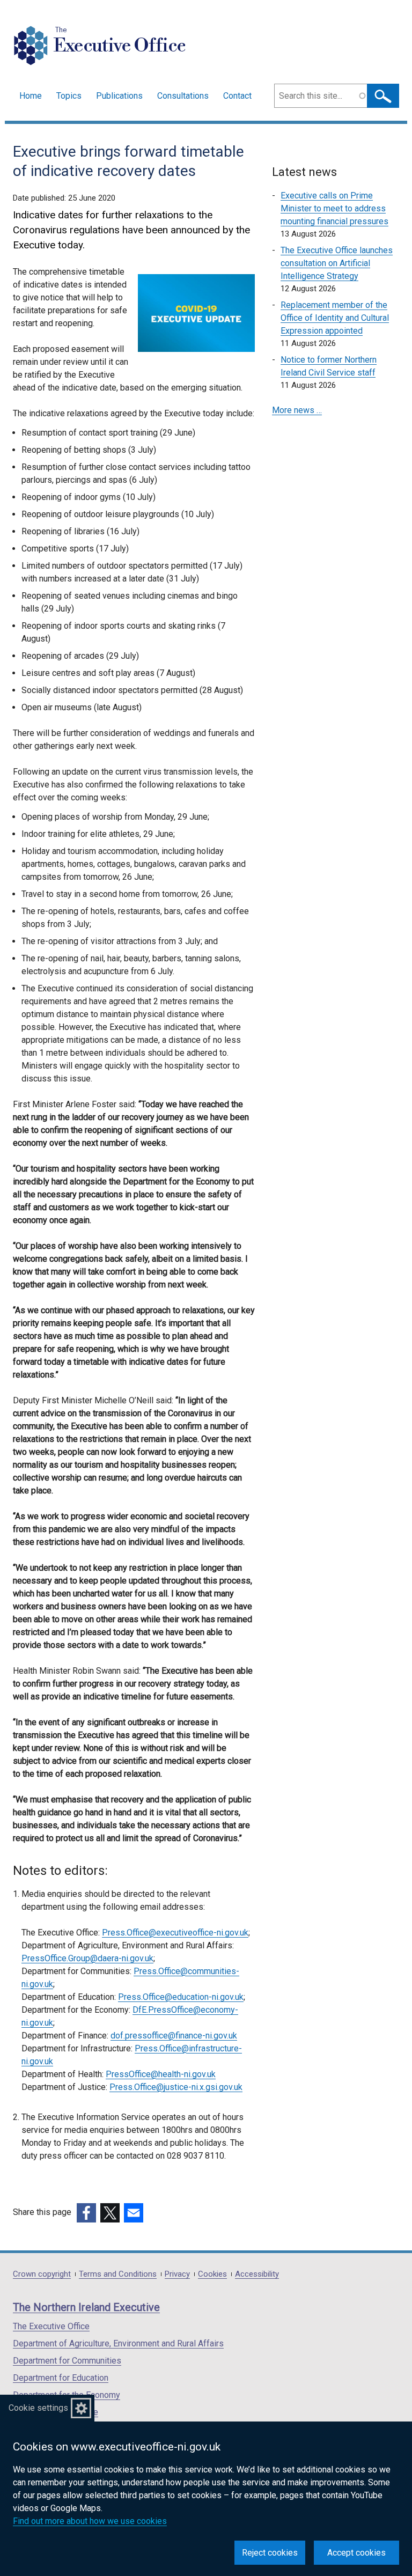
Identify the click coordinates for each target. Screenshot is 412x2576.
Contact (237, 96)
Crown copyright (42, 2274)
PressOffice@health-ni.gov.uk (161, 2074)
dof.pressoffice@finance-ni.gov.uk (174, 2036)
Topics (69, 96)
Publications (119, 96)
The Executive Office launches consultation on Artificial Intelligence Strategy (337, 263)
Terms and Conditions (118, 2274)
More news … (297, 410)
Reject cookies (270, 2553)
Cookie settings (38, 2408)
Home (31, 96)
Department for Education (61, 2378)
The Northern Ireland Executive (86, 2307)
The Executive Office (51, 2326)
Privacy (177, 2274)
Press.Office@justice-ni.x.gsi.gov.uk (176, 2087)
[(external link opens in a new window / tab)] (86, 2213)
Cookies (212, 2274)
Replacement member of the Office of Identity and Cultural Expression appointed (335, 318)
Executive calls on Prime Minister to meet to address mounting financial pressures (334, 208)
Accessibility (257, 2274)
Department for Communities (67, 2361)
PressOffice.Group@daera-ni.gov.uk (87, 1958)
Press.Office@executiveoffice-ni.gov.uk (175, 1933)
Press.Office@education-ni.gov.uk (181, 1997)
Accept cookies (356, 2553)
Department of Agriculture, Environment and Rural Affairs (118, 2343)
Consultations (183, 96)
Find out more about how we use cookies (90, 2521)
